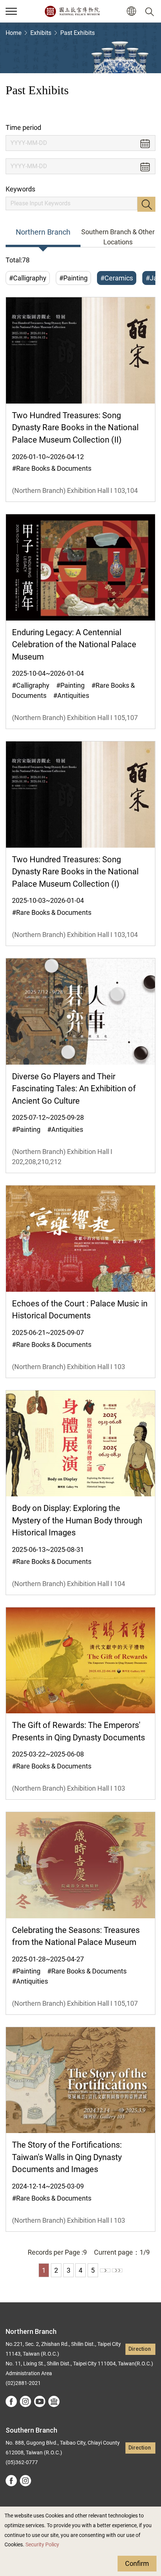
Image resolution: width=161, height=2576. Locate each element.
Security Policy (42, 2545)
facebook (11, 2401)
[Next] (105, 2270)
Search (146, 204)
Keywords (20, 189)
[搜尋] (151, 11)
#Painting (73, 278)
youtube (40, 2401)
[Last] (117, 2270)
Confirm (137, 2563)
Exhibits (41, 33)
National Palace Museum (72, 11)
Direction (140, 2349)
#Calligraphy (28, 278)
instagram (25, 2401)
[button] (11, 11)
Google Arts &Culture (54, 2401)
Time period (23, 127)
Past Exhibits (78, 33)
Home (13, 33)
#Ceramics (117, 278)
